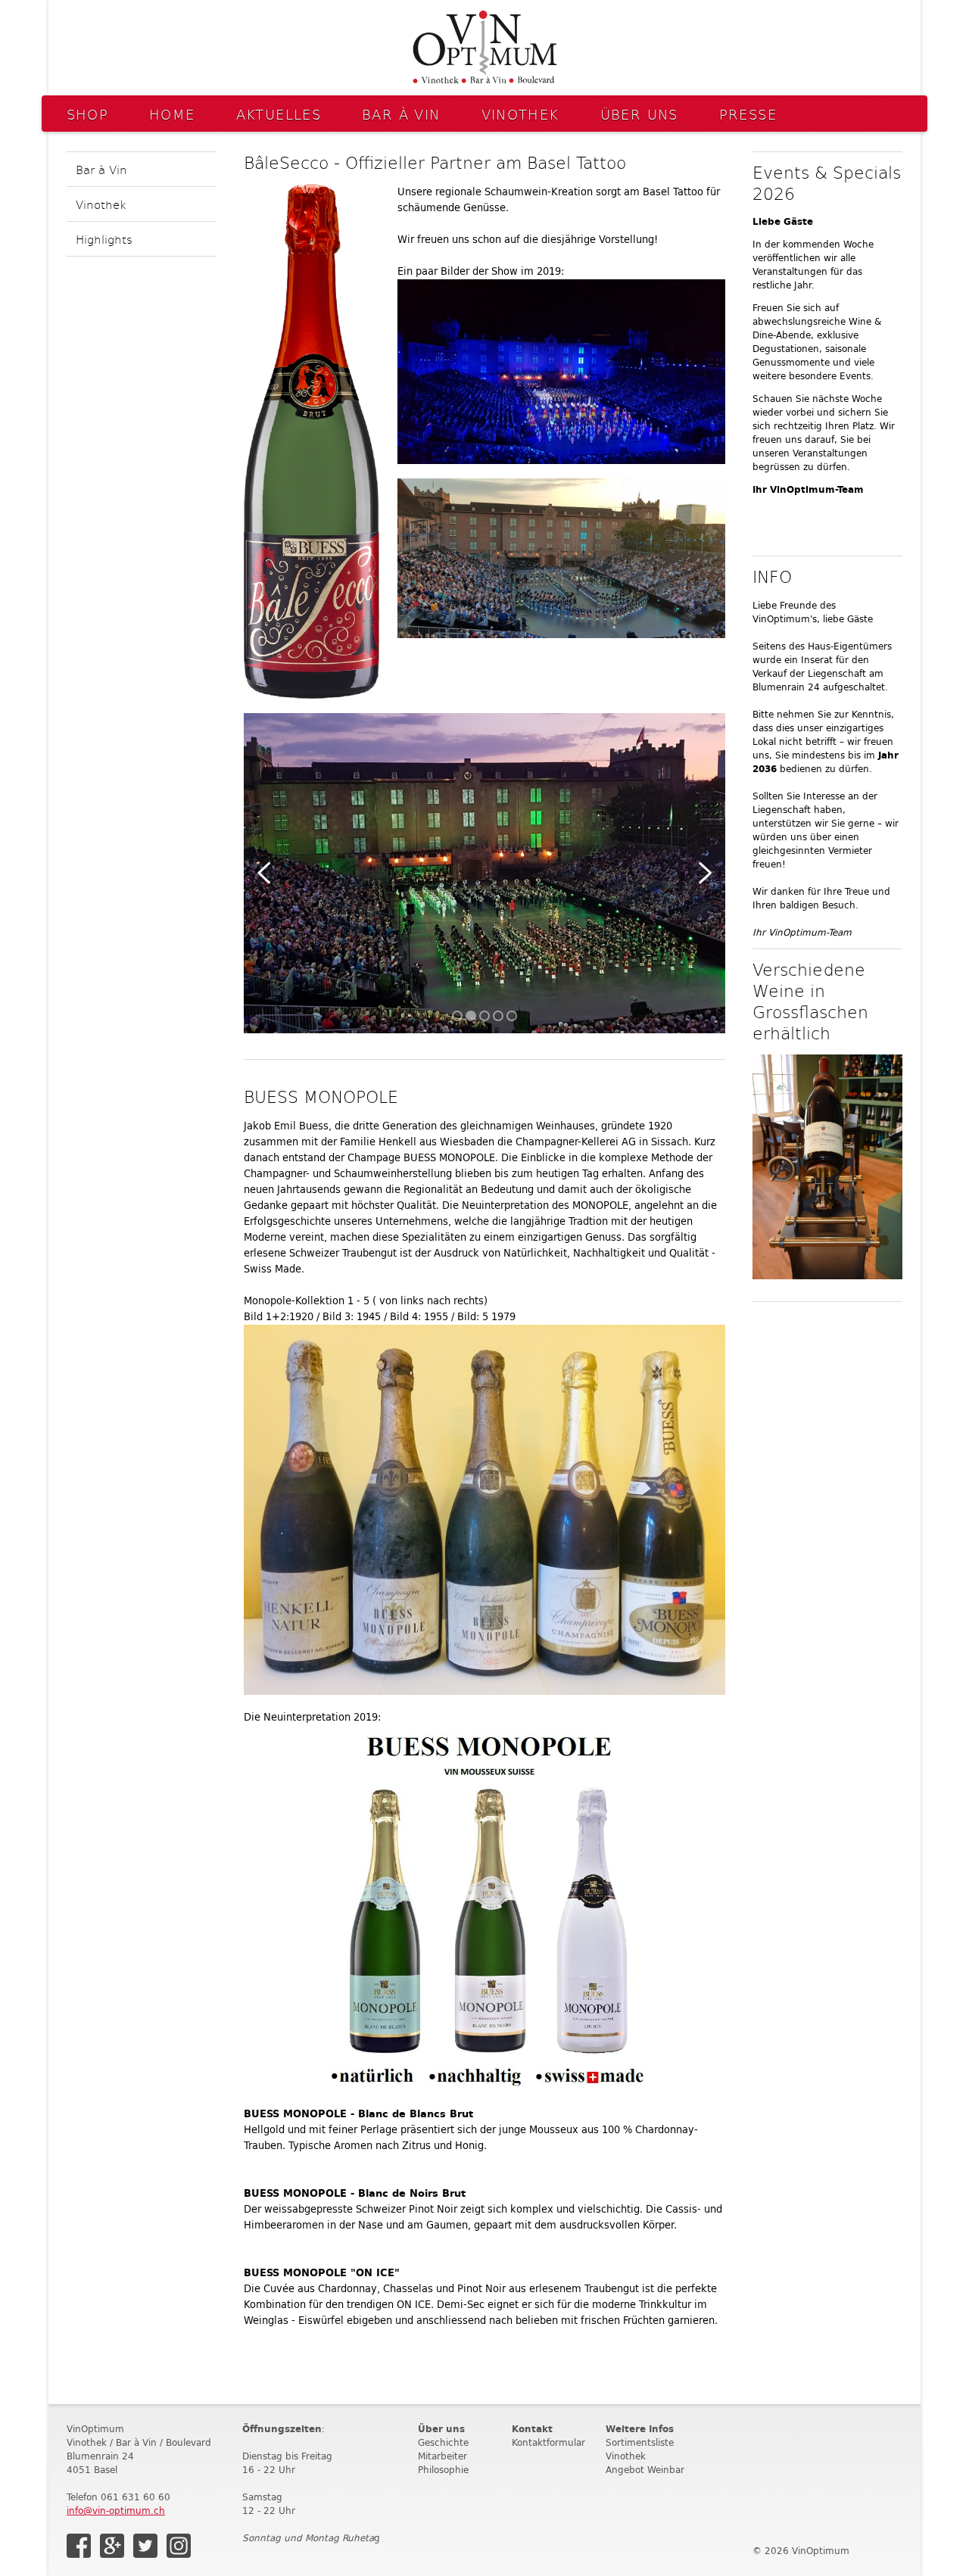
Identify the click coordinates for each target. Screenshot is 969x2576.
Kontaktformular (548, 2442)
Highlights (104, 239)
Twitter (145, 2546)
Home (172, 114)
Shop (88, 114)
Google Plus (112, 2546)
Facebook (79, 2546)
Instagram (179, 2546)
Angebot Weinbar (645, 2470)
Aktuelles (279, 114)
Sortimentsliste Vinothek (640, 2449)
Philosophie (443, 2470)
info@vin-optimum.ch (116, 2511)
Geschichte (443, 2442)
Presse (748, 114)
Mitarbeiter (442, 2456)
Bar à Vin (401, 114)
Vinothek (520, 114)
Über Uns (639, 114)
